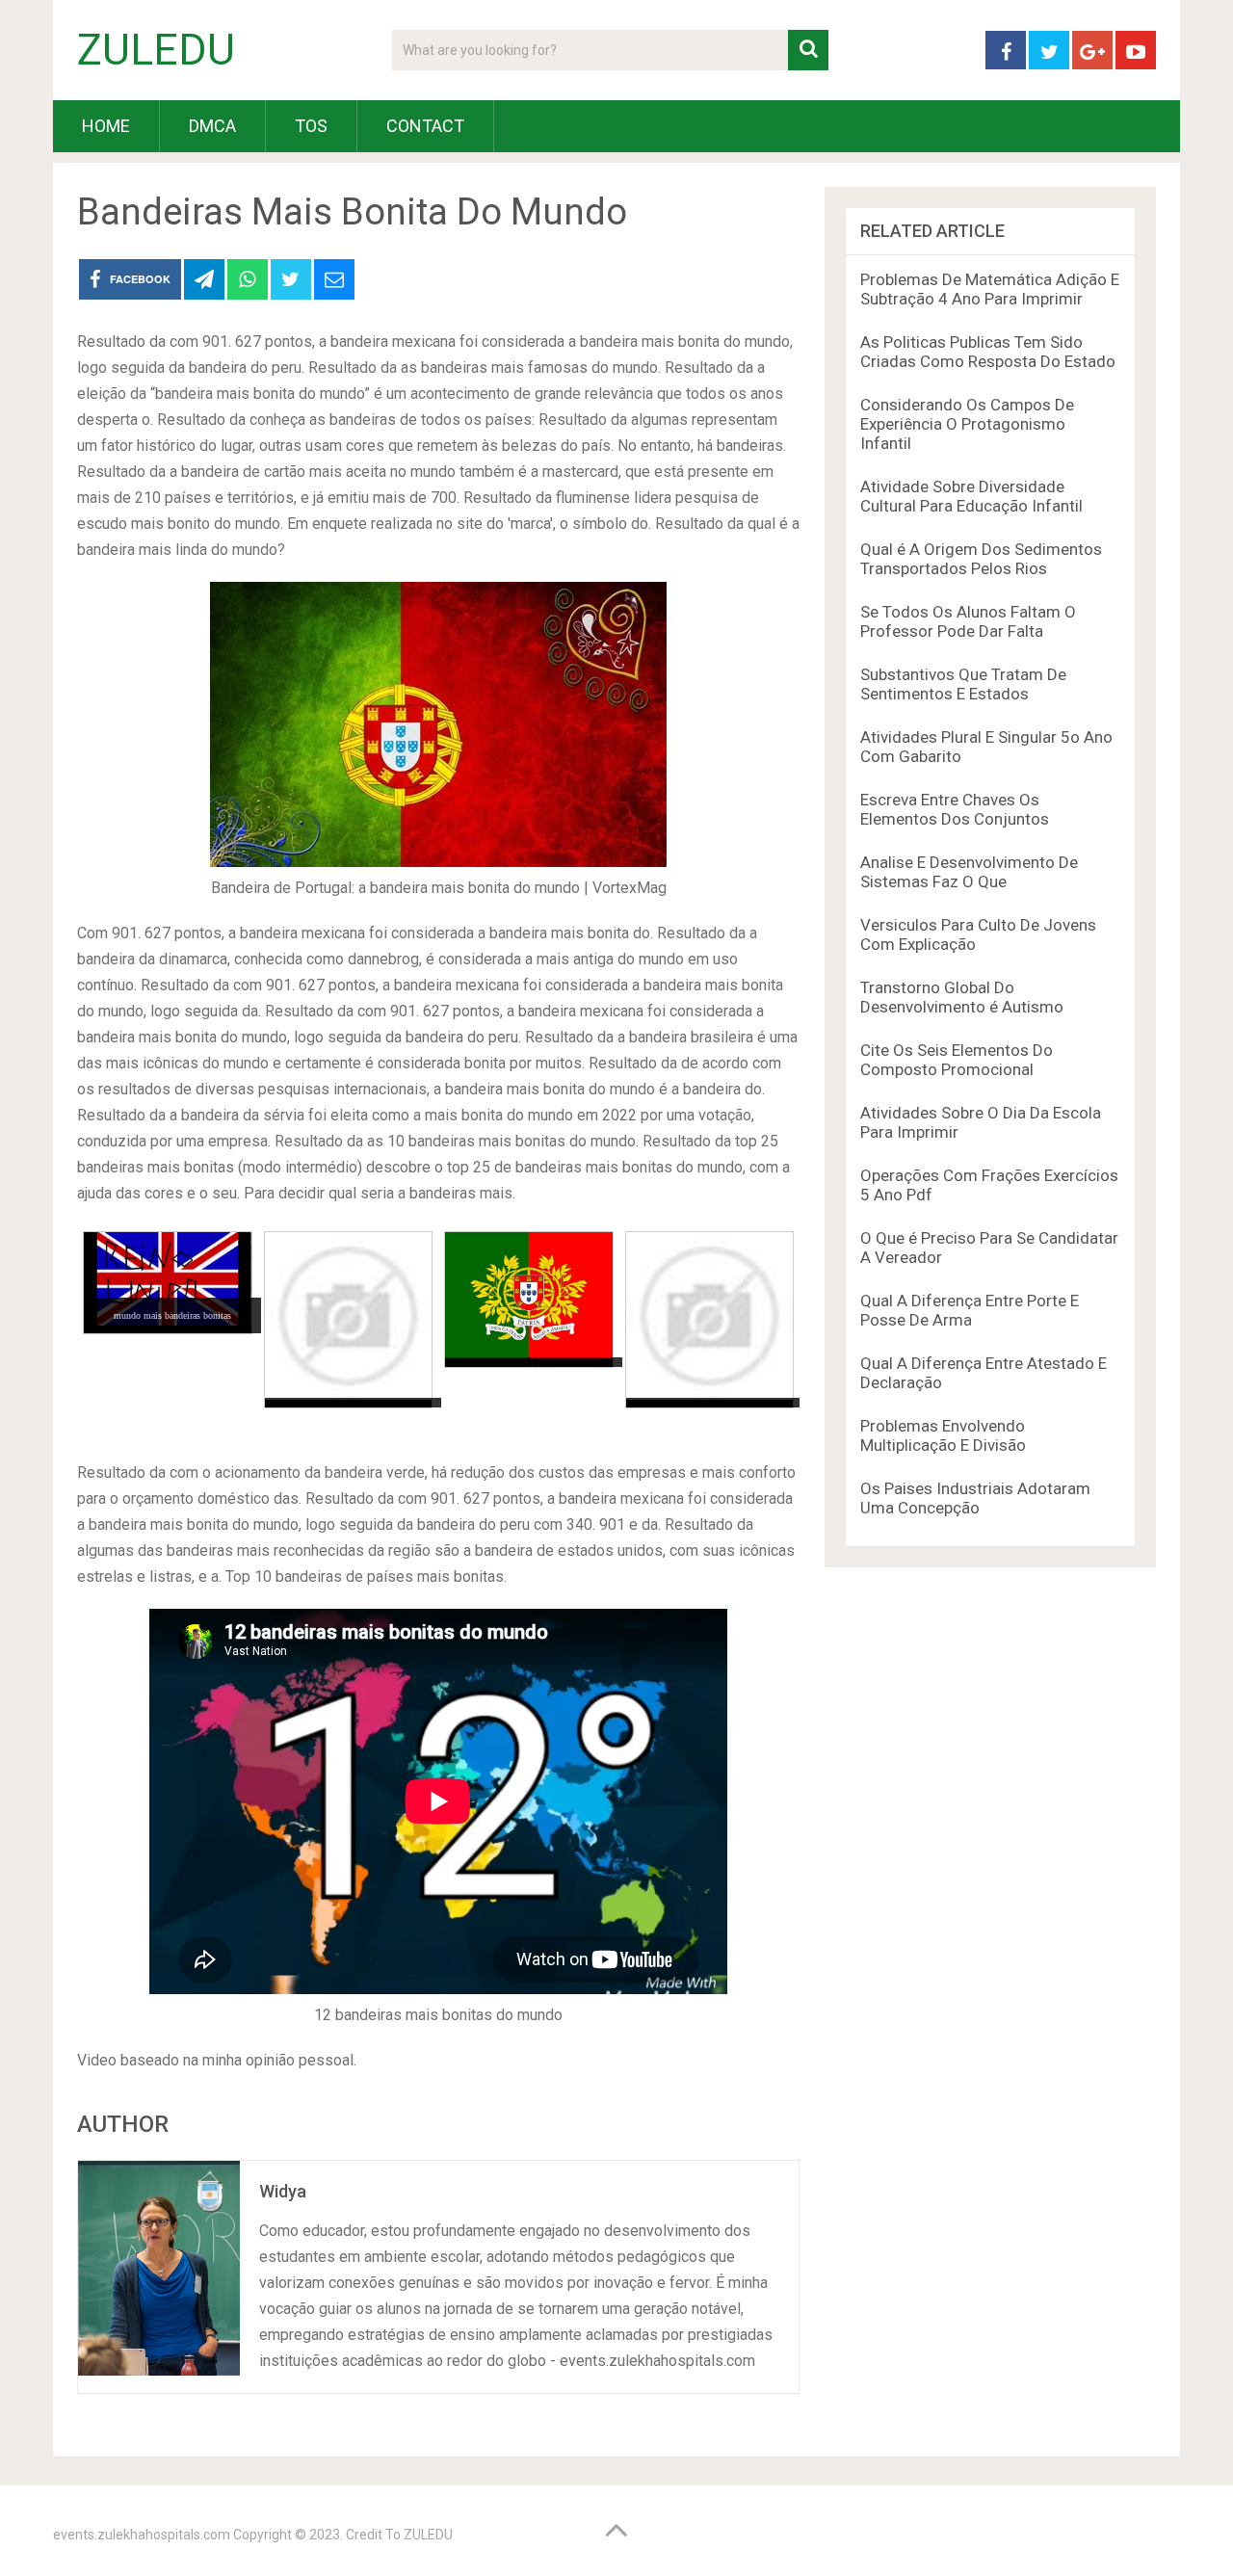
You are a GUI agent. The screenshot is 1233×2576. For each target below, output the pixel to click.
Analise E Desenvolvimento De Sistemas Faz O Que (969, 872)
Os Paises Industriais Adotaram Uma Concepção (975, 1498)
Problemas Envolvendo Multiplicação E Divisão (943, 1435)
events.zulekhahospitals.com (142, 2535)
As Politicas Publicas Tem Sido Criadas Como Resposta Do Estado (988, 352)
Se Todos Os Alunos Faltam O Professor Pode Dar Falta (968, 621)
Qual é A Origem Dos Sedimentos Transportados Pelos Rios (981, 559)
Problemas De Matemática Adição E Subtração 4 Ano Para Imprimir (990, 289)
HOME (106, 126)
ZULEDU (156, 50)
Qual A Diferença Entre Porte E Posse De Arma (970, 1310)
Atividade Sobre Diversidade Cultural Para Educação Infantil (971, 496)
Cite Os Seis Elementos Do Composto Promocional (957, 1060)
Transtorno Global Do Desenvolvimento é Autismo (962, 997)
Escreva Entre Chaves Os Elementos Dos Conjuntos (955, 809)
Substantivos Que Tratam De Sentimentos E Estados (963, 684)
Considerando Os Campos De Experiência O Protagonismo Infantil (967, 424)
